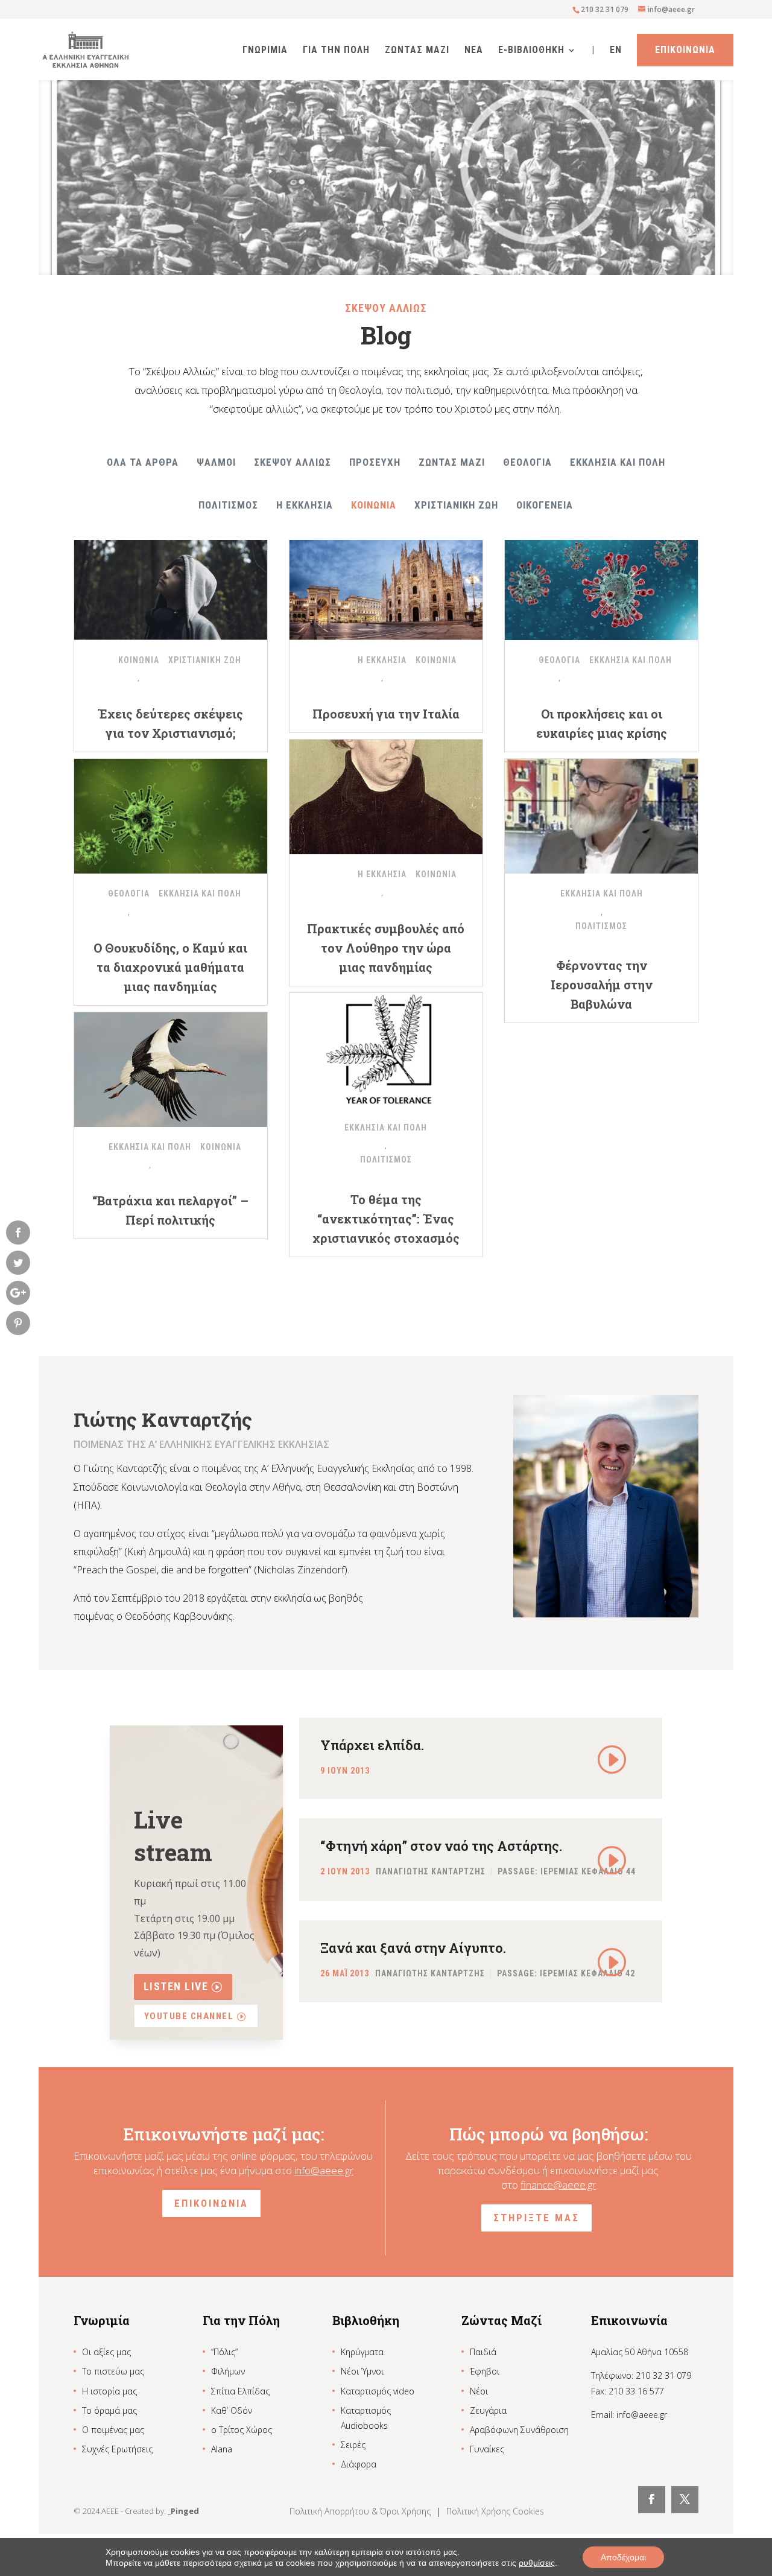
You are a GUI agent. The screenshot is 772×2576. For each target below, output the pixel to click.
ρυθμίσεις (537, 2563)
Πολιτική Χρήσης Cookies (495, 2511)
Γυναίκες (487, 2449)
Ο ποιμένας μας (113, 2430)
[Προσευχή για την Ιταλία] (386, 583)
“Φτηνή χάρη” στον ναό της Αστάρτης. (441, 1846)
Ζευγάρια (488, 2410)
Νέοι (479, 2391)
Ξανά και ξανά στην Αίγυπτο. (413, 1948)
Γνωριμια (265, 51)
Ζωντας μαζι (452, 462)
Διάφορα (359, 2464)
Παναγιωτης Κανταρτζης (431, 1872)
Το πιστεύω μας (113, 2371)
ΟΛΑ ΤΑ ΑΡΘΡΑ (143, 462)
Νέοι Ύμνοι (362, 2371)
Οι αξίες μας (106, 2352)
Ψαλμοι (216, 462)
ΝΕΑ (474, 51)
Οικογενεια (545, 505)
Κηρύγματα (362, 2352)
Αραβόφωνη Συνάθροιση (519, 2430)
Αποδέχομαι (623, 2557)
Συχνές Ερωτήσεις (117, 2449)
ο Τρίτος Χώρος (242, 2430)
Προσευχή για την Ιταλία (386, 714)
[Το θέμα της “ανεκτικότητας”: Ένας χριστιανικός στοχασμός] (386, 1050)
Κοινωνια (374, 505)
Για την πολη (336, 51)
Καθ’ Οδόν (232, 2410)
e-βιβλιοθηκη (531, 51)
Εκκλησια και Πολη (618, 462)
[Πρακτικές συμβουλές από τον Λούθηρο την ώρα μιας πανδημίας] (386, 797)
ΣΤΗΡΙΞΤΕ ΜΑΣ (536, 2218)
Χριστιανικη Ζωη (456, 505)
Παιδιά (483, 2352)
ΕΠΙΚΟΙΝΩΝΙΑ (211, 2203)
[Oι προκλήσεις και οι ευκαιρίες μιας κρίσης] (601, 583)
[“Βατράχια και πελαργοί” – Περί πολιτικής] (171, 1070)
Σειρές (353, 2445)
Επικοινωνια (685, 50)
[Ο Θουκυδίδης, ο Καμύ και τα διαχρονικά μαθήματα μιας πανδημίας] (171, 816)
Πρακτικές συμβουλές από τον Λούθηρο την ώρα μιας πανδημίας (386, 948)
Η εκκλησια (305, 505)
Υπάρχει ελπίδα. (372, 1745)
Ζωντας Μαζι (417, 51)
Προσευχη (375, 462)
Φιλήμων (228, 2371)
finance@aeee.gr (558, 2185)
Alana (222, 2449)
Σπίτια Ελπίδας (240, 2391)
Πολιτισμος (228, 505)
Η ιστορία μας (109, 2391)
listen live (176, 1986)
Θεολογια (527, 462)
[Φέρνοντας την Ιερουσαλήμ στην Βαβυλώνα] (601, 816)
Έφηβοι (485, 2371)
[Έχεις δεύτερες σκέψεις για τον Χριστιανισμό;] (171, 583)
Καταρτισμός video (378, 2391)
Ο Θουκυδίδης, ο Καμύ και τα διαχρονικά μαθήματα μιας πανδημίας (170, 967)
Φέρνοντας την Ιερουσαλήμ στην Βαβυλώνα (602, 985)
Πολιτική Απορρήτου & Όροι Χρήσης (361, 2511)
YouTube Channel (189, 2016)
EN (616, 51)
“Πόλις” (224, 2352)
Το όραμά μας (109, 2410)
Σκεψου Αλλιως (293, 462)
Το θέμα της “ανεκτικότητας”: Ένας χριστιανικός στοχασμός (386, 1219)
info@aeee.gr (324, 2170)
